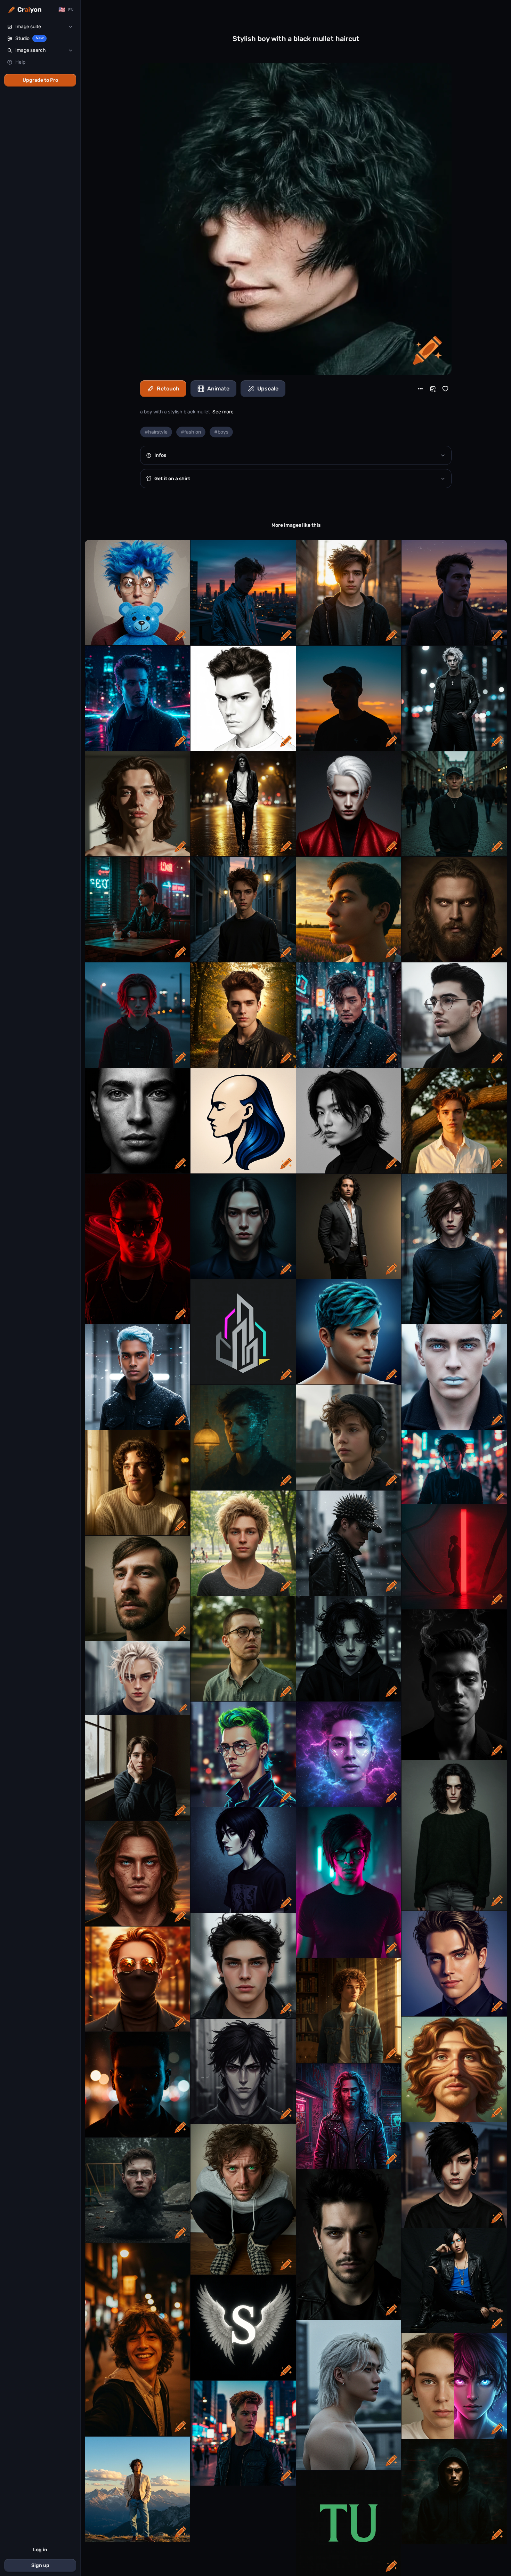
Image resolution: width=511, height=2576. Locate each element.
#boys (221, 432)
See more (223, 412)
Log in (40, 2550)
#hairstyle (156, 432)
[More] (420, 389)
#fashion (191, 432)
